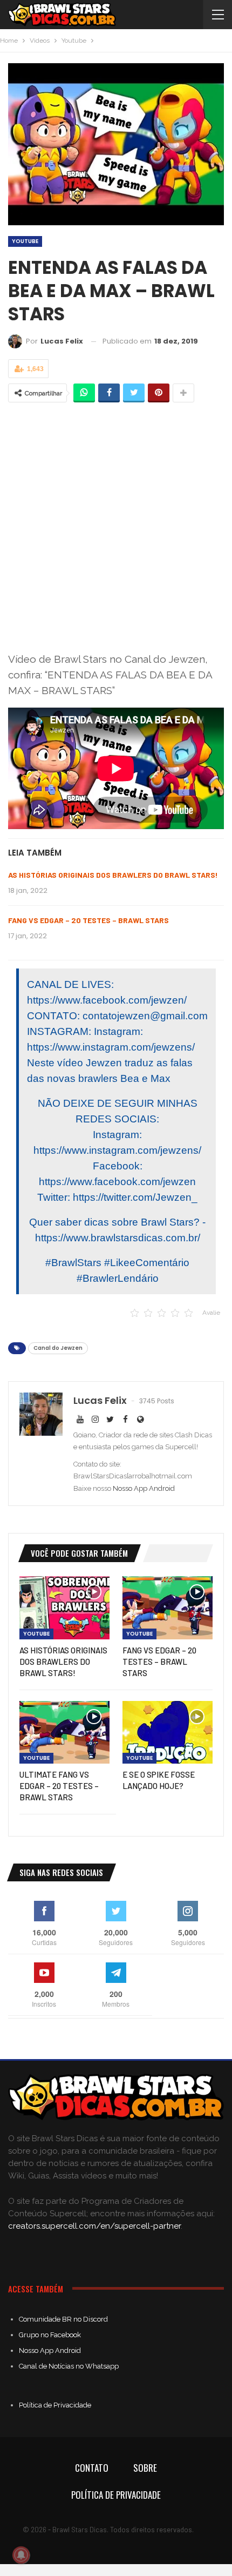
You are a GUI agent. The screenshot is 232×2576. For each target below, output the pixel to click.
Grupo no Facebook (50, 2335)
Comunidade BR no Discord (63, 2319)
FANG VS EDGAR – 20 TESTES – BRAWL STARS (88, 920)
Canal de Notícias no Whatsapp (69, 2366)
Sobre (145, 2468)
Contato (92, 2468)
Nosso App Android (144, 1488)
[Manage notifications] (21, 2555)
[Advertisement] (116, 529)
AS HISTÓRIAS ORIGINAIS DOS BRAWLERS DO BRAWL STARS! (113, 875)
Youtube (25, 241)
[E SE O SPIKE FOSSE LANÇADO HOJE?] (168, 1733)
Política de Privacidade (55, 2405)
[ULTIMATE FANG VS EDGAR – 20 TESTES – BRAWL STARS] (64, 1733)
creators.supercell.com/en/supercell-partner (94, 2226)
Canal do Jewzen (58, 1348)
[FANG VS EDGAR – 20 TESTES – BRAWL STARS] (168, 1608)
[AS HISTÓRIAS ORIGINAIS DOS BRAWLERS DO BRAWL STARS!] (64, 1608)
